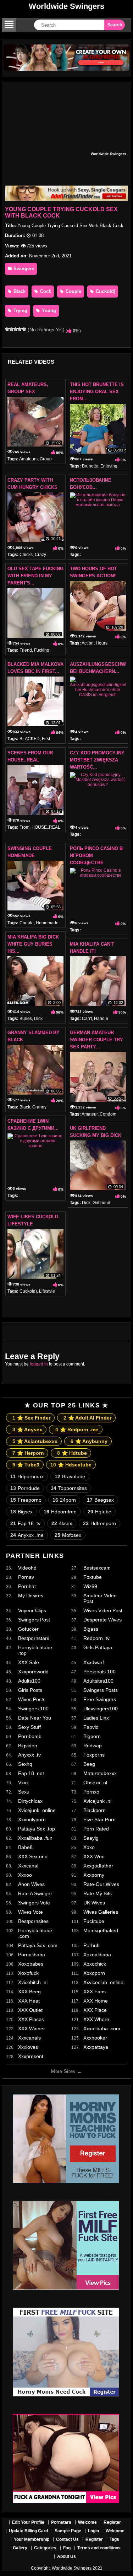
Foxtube (93, 1577)
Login (93, 2531)
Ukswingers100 (101, 1709)
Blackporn (95, 1810)
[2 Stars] (11, 329)
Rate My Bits (98, 1893)
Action (88, 643)
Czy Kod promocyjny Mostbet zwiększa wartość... (97, 760)
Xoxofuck (28, 1973)
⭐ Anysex (27, 1429)
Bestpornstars (34, 1638)
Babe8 (25, 1847)
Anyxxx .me (27, 1535)
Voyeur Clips (32, 1610)
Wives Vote (31, 1912)
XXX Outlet (30, 2010)
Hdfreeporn (99, 1523)
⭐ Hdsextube (71, 1465)
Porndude (25, 1488)
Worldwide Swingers (66, 6)
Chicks (26, 555)
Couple (73, 291)
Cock (45, 291)
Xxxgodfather (98, 1866)
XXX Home (96, 2001)
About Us (66, 2556)
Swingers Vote (34, 1903)
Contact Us (67, 2539)
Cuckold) (105, 291)
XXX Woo (94, 1856)
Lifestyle (47, 1291)
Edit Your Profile (28, 2522)
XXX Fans (95, 1992)
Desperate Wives (102, 1620)
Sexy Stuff (29, 1727)
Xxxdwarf (94, 1662)
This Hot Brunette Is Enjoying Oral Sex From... (97, 392)
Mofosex (68, 1535)
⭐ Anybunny (89, 1441)
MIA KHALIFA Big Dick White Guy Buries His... (33, 944)
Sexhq (25, 1764)
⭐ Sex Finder (31, 1418)
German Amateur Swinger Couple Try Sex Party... (96, 1040)
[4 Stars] (20, 329)
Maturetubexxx (100, 1773)
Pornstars (61, 2522)
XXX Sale (29, 1662)
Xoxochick (95, 1964)
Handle (101, 1019)
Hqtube (99, 1512)
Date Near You (35, 1718)
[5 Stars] (24, 329)
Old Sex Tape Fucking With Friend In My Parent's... (35, 576)
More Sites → (66, 2071)
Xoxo (89, 1847)
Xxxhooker (95, 2038)
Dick (38, 1019)
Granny (39, 1107)
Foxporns (94, 1755)
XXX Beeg (29, 1992)
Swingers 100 (33, 1709)
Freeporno (26, 1500)
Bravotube (70, 1476)
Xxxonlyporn (32, 1819)
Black (19, 291)
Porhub (92, 1945)
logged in (39, 1364)
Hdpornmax (27, 1476)
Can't (87, 1019)
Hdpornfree (60, 1512)
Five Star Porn (99, 1819)
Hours (102, 643)
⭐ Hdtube (72, 1453)
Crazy (40, 555)
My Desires (31, 1596)
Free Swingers (100, 1699)
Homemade (47, 923)
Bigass (91, 1629)
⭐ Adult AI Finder (87, 1418)
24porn (64, 1500)
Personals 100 (99, 1672)
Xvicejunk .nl (97, 1801)
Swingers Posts (101, 1690)
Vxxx (23, 1783)
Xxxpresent (31, 2056)
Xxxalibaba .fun (35, 1838)
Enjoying (109, 466)
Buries (26, 1019)
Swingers (23, 269)
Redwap (93, 1746)
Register (112, 2522)
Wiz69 (90, 1586)
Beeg (89, 1764)
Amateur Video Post (100, 1598)
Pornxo (91, 1792)
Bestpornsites (33, 1921)
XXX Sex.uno (33, 1856)
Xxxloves (28, 2047)
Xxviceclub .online (103, 1982)
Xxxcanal (28, 1866)
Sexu (24, 1792)
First (46, 739)
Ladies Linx (96, 1718)
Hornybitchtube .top (35, 1650)
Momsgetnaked (101, 1930)
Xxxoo (25, 1875)
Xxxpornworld (33, 1672)
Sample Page (68, 2531)
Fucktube (94, 1921)
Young (48, 311)
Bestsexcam (97, 1568)
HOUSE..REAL (46, 827)
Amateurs (28, 459)
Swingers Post (34, 1620)
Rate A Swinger (35, 1893)
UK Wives (94, 1903)
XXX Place (95, 2010)
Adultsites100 (98, 1681)
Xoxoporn (94, 1973)
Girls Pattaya (98, 1647)
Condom (108, 1114)
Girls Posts (30, 1690)
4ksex (62, 1523)
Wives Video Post (103, 1610)
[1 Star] (7, 329)
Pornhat (27, 1586)
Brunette (90, 466)
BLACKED (30, 739)
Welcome (87, 2522)
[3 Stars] (16, 329)
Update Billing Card (28, 2531)
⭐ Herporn (28, 1453)
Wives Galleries (101, 1912)
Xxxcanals (29, 2038)
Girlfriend (101, 1203)
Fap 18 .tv (25, 1523)
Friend (26, 650)
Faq (67, 2548)
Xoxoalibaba (97, 1955)
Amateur (90, 1114)
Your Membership (32, 2539)
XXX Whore (96, 2019)
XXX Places (31, 2019)
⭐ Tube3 (26, 1465)
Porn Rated (96, 1829)
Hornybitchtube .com (35, 1933)
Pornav (26, 1577)
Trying (20, 311)
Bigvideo (28, 1746)
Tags (114, 2539)
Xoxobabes (31, 1964)
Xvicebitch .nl (33, 1982)
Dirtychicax (30, 1801)
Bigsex (21, 1512)
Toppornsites (69, 1488)
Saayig (91, 1838)
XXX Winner (32, 2029)
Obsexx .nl (95, 1783)
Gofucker (28, 1629)
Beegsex (100, 1500)
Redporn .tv (96, 1638)
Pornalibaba (32, 1955)
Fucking (42, 650)
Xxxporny (94, 1875)
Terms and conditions (99, 2548)
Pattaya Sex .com (38, 1945)
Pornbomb (30, 1736)
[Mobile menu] (9, 25)
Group (46, 459)
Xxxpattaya (96, 2047)
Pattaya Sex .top (37, 1829)
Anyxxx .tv (29, 1755)
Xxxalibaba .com (102, 2029)
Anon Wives (31, 1884)
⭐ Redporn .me (77, 1429)
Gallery (20, 2548)
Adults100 (29, 1681)
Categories (45, 2548)
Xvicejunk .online (37, 1810)
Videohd (27, 1568)
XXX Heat (29, 2001)
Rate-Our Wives (101, 1884)
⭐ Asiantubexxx (35, 1441)
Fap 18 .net (31, 1773)
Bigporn (92, 1736)
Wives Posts (32, 1699)
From (24, 827)
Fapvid (91, 1727)
